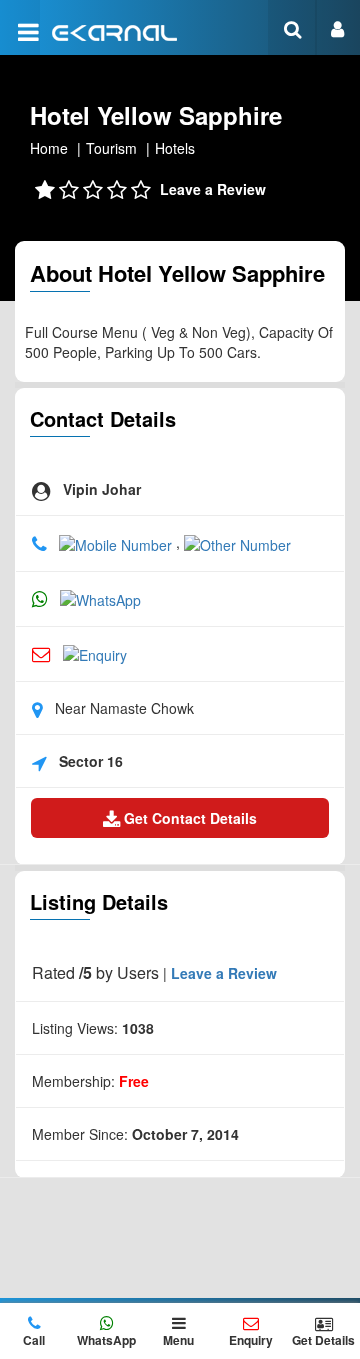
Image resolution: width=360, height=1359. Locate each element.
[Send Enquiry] (95, 653)
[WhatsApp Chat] (100, 598)
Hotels (175, 148)
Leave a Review (213, 189)
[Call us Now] (117, 542)
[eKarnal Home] (114, 30)
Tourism (111, 148)
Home (49, 148)
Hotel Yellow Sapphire (156, 115)
